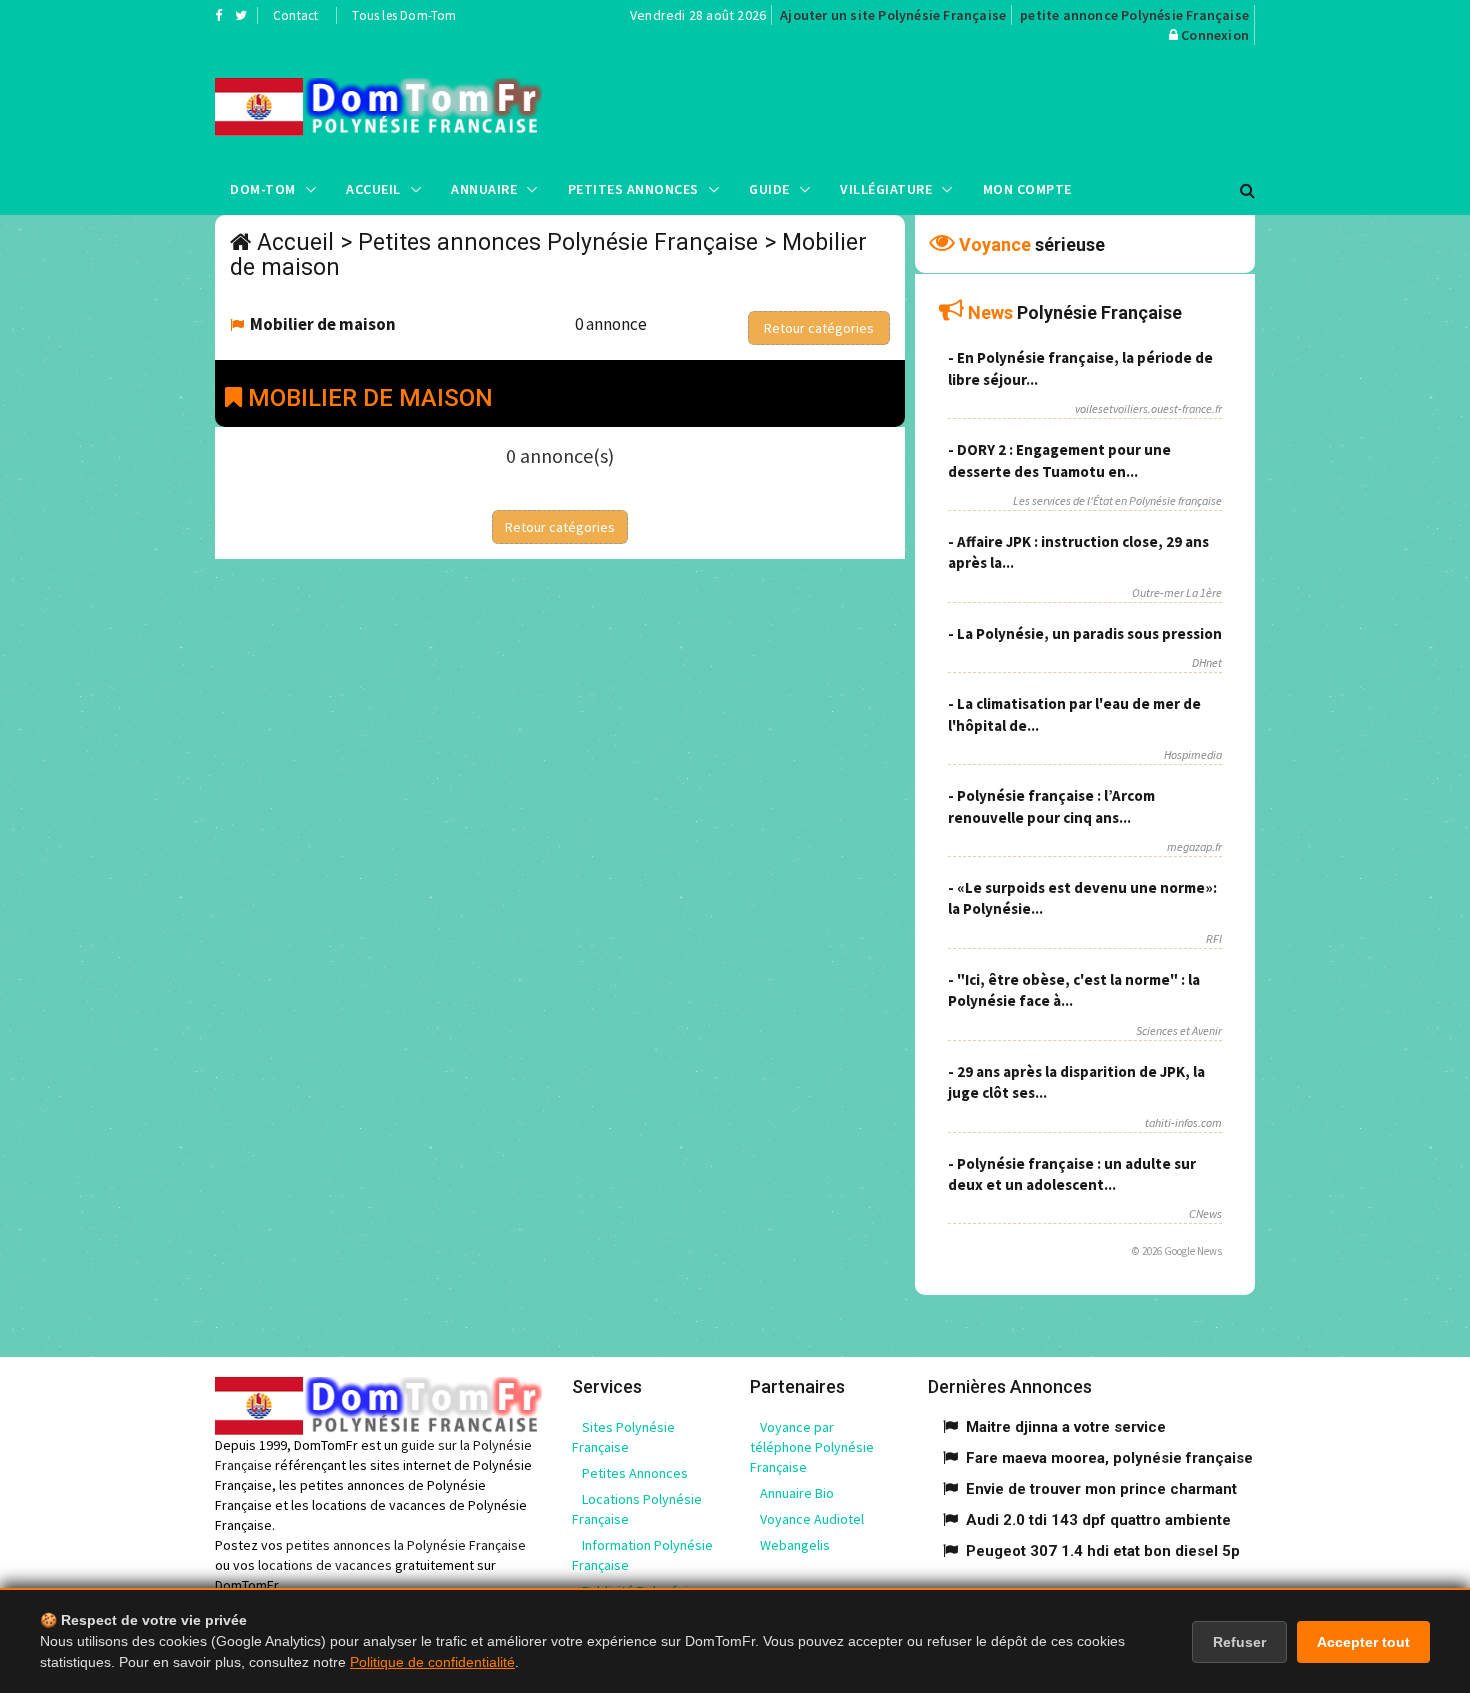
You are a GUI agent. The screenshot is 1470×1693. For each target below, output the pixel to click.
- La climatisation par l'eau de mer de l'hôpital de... (1074, 714)
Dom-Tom (263, 189)
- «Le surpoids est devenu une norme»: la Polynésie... (1082, 898)
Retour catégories (819, 328)
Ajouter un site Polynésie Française (893, 15)
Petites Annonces (633, 189)
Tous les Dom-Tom (404, 15)
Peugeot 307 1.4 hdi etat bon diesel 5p (1103, 1551)
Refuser (1239, 1642)
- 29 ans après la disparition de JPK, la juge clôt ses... (1076, 1082)
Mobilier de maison (323, 324)
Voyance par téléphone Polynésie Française (812, 1447)
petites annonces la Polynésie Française (406, 1545)
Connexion (1215, 35)
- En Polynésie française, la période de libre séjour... (1080, 368)
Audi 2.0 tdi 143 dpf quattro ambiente (1098, 1520)
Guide (769, 189)
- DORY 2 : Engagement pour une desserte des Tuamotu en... (1059, 460)
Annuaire (484, 189)
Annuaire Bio (797, 1493)
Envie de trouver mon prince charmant (1101, 1489)
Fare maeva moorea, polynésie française (1109, 1458)
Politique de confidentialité (432, 1662)
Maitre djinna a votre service (1066, 1427)
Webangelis (795, 1545)
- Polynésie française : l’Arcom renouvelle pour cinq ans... (1051, 806)
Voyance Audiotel (812, 1519)
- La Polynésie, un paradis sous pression (1085, 633)
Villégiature (886, 189)
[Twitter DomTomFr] (241, 15)
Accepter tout (1363, 1642)
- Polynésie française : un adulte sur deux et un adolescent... (1072, 1174)
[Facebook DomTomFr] (218, 15)
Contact (295, 15)
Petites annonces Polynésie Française (558, 242)
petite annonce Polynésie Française (1134, 15)
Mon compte (1027, 189)
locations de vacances (325, 1565)
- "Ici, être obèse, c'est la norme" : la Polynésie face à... (1074, 990)
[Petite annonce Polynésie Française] (378, 107)
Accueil (373, 189)
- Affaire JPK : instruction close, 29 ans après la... (1078, 552)
